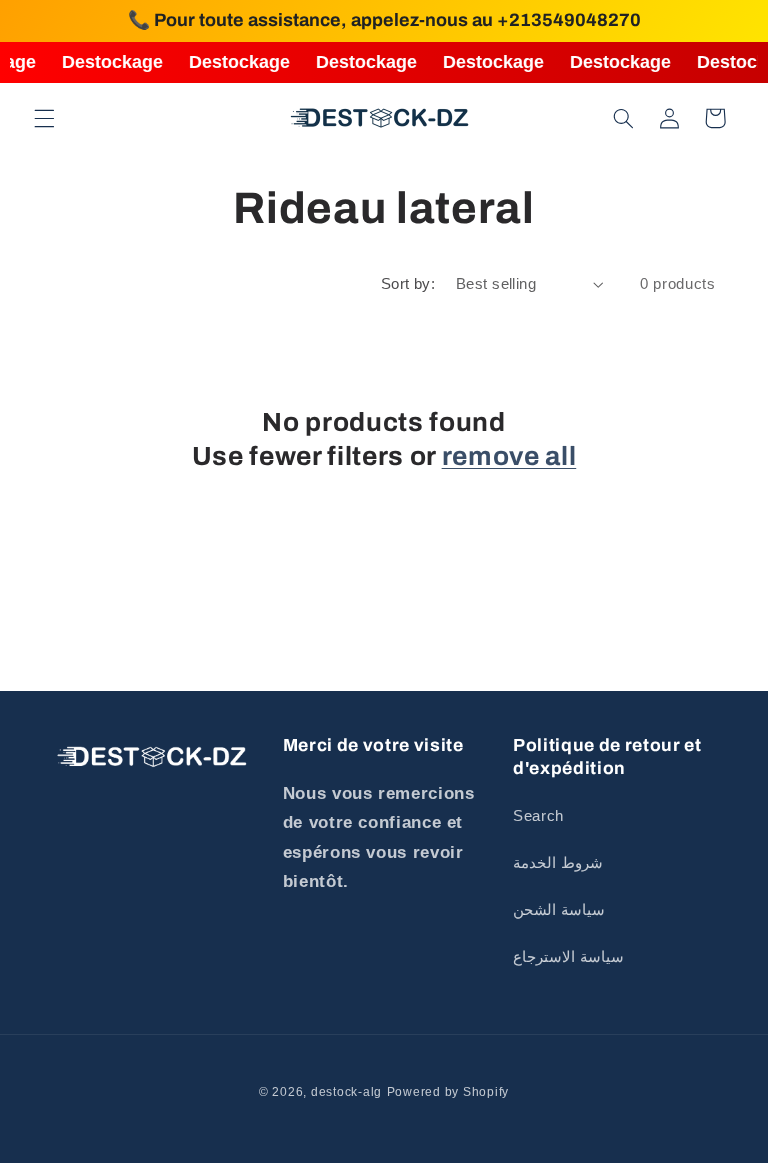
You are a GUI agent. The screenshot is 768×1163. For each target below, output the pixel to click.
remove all (509, 456)
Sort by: (408, 284)
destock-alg (346, 1092)
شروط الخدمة (558, 863)
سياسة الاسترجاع (568, 957)
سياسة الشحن (559, 910)
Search (538, 816)
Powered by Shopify (448, 1092)
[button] (44, 118)
